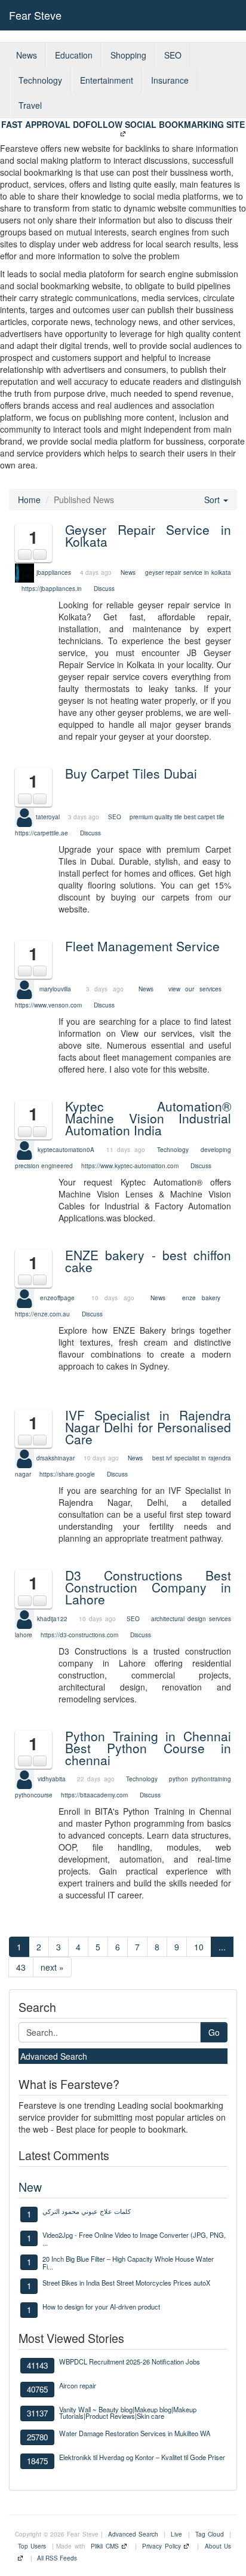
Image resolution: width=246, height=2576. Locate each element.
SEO (173, 55)
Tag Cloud (210, 2534)
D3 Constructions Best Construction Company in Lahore (148, 1587)
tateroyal (48, 816)
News (27, 55)
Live (176, 2534)
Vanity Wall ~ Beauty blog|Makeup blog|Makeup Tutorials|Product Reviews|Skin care (128, 2413)
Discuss (104, 589)
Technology (40, 80)
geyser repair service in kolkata (188, 572)
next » (52, 1967)
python (179, 1779)
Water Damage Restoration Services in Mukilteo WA (135, 2433)
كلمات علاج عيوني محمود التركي (87, 2211)
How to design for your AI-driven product (101, 2307)
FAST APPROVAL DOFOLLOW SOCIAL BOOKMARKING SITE (123, 124)
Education (74, 55)
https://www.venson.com (48, 1005)
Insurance (170, 80)
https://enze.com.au (42, 1314)
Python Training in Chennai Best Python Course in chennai (148, 1748)
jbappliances (54, 572)
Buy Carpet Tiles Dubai (131, 773)
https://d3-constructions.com (79, 1635)
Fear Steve (35, 15)
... (222, 1947)
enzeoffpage (57, 1298)
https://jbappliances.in (52, 589)
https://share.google (67, 1474)
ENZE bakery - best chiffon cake (148, 1261)
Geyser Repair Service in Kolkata (148, 535)
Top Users (32, 2546)
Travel (30, 105)
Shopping (128, 55)
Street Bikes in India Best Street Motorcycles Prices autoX (126, 2283)
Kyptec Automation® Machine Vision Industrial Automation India (148, 1118)
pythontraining (211, 1779)
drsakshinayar (56, 1458)
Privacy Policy (161, 2546)
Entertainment (107, 80)
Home (29, 500)
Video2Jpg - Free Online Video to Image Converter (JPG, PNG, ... (134, 2238)
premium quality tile (156, 816)
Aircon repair (78, 2385)
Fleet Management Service (142, 946)
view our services (195, 989)
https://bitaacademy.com (94, 1795)
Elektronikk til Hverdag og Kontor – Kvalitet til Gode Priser (142, 2457)
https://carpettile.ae (41, 833)
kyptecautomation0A (66, 1149)
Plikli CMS (104, 2546)
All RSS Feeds (57, 2558)
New (30, 2187)
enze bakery (201, 1298)
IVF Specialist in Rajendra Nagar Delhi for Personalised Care (148, 1427)
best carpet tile (204, 816)
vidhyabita (52, 1779)
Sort (213, 500)
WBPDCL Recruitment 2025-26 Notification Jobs (130, 2361)
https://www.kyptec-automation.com (130, 1166)
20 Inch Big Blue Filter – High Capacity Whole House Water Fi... (128, 2262)
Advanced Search (54, 2056)
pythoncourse (34, 1795)
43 (21, 1967)
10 (199, 1947)
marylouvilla (55, 989)
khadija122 (52, 1618)
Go (214, 2032)
